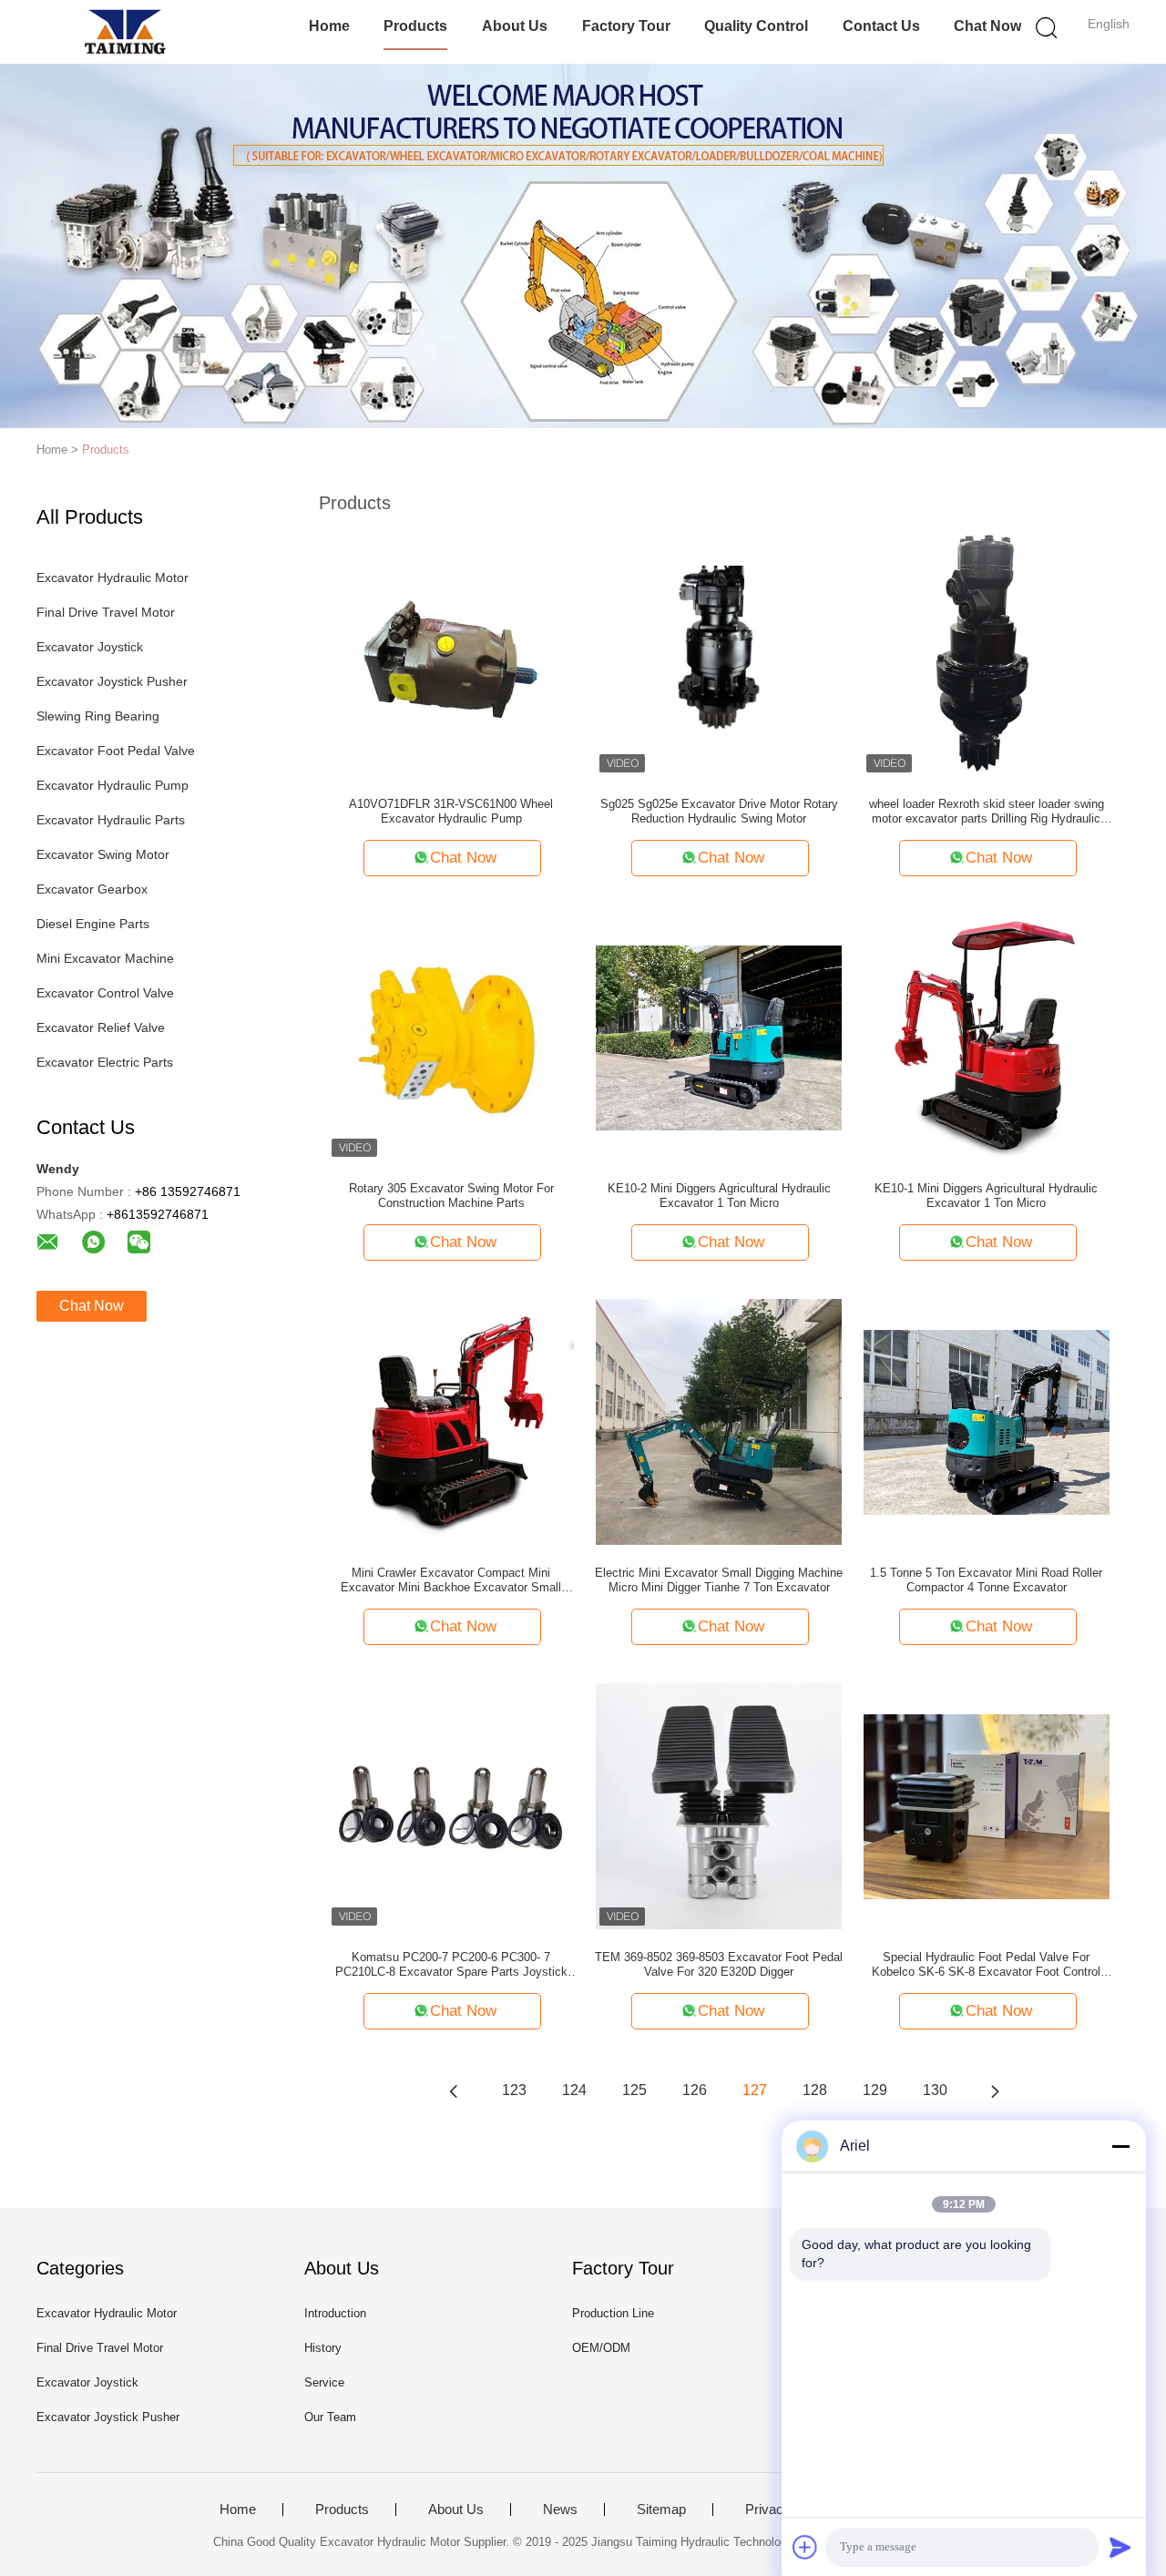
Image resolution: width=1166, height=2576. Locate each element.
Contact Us (881, 26)
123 (514, 2090)
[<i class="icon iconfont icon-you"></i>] (995, 2090)
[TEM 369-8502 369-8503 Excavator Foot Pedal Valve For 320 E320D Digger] (719, 1805)
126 (695, 2090)
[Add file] (805, 2547)
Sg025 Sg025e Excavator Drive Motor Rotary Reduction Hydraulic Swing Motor (719, 811)
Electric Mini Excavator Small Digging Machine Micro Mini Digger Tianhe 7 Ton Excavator (719, 1580)
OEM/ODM (601, 2348)
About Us (515, 26)
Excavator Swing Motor (103, 854)
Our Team (330, 2417)
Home (329, 26)
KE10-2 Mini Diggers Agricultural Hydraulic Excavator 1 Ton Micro (719, 1196)
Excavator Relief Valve (101, 1027)
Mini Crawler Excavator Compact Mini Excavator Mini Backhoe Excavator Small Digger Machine (451, 1580)
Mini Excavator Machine (105, 958)
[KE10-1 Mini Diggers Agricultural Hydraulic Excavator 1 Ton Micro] (987, 1037)
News (560, 2510)
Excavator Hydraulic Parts (111, 820)
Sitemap (661, 2510)
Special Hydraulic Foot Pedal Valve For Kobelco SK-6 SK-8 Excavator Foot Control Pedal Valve (986, 1965)
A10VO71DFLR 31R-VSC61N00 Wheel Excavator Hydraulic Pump (451, 811)
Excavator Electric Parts (105, 1062)
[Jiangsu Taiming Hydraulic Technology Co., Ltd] (125, 32)
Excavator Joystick (90, 647)
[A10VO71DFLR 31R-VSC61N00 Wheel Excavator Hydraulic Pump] (451, 652)
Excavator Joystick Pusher (112, 681)
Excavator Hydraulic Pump (113, 785)
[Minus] (1120, 2146)
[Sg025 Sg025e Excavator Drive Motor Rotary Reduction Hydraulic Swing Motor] (719, 652)
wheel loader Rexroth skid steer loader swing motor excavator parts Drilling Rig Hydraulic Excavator (987, 812)
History (323, 2348)
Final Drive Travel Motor (106, 612)
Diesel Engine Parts (93, 924)
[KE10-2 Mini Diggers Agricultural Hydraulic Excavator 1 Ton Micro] (719, 1037)
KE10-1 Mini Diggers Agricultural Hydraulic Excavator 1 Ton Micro (986, 1196)
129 (875, 2090)
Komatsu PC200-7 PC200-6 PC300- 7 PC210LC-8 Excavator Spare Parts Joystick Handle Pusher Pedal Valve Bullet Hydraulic (451, 1965)
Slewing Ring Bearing (98, 716)
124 (574, 2090)
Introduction (335, 2313)
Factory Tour (626, 26)
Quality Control (756, 26)
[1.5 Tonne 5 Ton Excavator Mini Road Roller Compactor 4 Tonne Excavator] (987, 1421)
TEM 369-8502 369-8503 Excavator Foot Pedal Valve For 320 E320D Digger (719, 1964)
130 (935, 2090)
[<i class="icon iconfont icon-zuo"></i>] (454, 2090)
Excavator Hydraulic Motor (113, 578)
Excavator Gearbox (92, 889)
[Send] (1120, 2547)
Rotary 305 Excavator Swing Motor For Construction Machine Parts (451, 1196)
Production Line (613, 2313)
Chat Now (987, 26)
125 (634, 2090)
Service (324, 2382)
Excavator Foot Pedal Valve (116, 751)
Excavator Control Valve (105, 993)
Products (415, 26)
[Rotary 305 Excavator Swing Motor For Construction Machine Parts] (451, 1037)
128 (815, 2090)
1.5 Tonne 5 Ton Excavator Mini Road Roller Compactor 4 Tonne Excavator (986, 1580)
